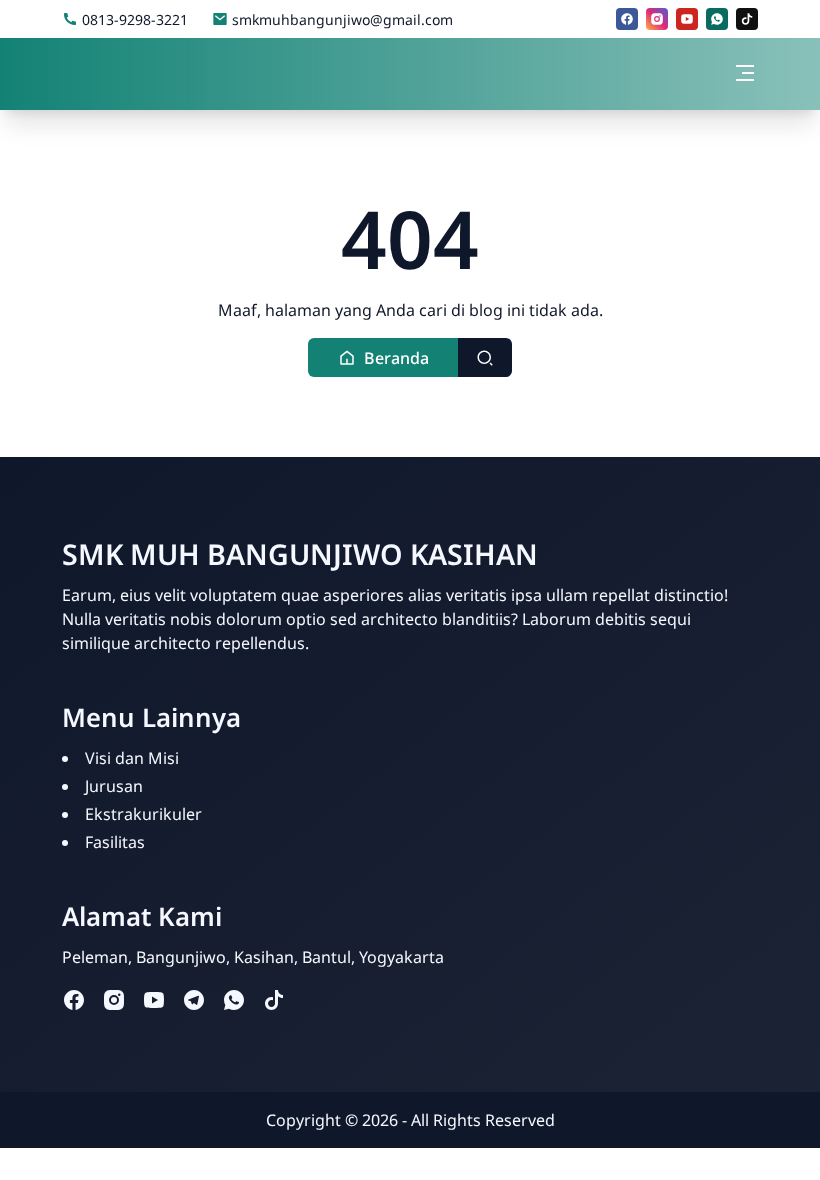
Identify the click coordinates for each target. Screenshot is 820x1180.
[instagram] (657, 19)
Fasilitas (115, 842)
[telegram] (194, 998)
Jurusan (114, 786)
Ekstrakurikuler (143, 814)
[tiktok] (747, 19)
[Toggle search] (485, 357)
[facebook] (627, 19)
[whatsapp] (717, 19)
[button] (383, 357)
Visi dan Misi (132, 758)
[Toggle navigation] (745, 73)
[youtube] (687, 19)
